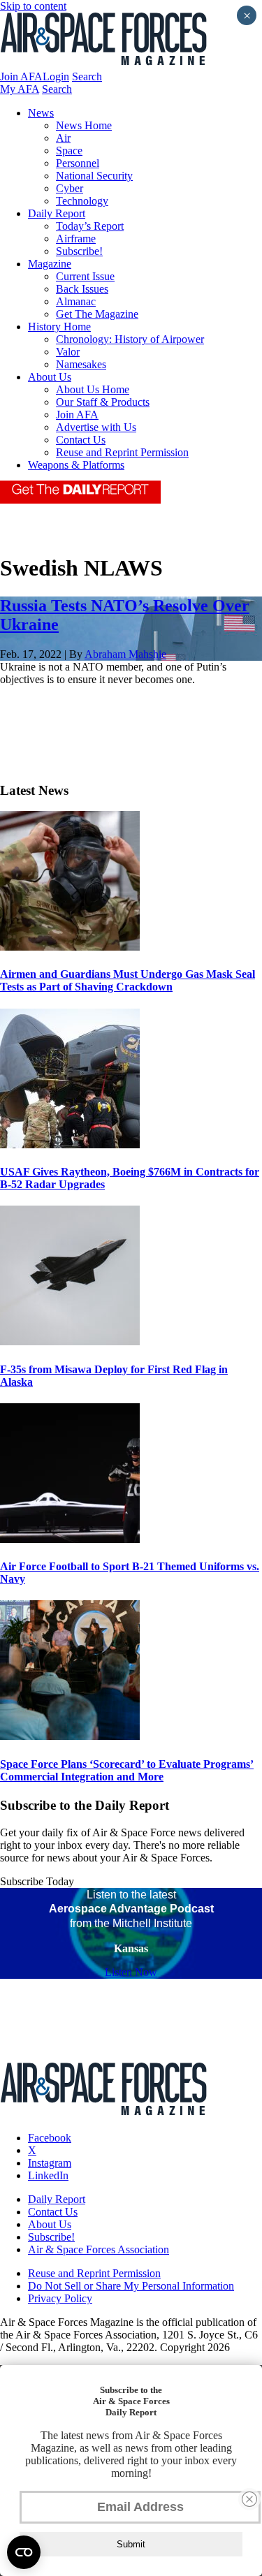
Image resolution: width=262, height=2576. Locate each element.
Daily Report (57, 213)
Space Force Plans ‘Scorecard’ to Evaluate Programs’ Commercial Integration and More (127, 1770)
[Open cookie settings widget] (24, 2552)
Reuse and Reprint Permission (122, 452)
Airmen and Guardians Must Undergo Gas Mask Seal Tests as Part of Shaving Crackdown (128, 980)
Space (69, 151)
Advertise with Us (96, 427)
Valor (68, 352)
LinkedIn (48, 2175)
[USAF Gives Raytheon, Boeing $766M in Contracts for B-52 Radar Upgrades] (70, 1144)
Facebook (50, 2138)
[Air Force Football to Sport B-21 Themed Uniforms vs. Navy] (70, 1539)
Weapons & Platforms (76, 465)
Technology (82, 201)
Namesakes (81, 364)
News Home (84, 125)
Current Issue (85, 276)
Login (56, 76)
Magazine (50, 264)
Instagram (50, 2163)
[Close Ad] (249, 2499)
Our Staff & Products (103, 402)
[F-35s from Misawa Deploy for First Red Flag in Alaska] (70, 1341)
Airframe (76, 239)
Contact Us (81, 440)
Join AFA (21, 76)
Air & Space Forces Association (99, 2249)
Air (63, 138)
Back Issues (82, 289)
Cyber (70, 188)
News (41, 113)
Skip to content (33, 6)
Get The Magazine (97, 314)
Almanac (76, 301)
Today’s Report (90, 226)
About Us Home (93, 389)
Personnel (78, 163)
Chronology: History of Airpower (130, 339)
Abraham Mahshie (125, 654)
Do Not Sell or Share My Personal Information (131, 2286)
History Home (59, 327)
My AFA (20, 89)
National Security (94, 176)
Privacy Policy (60, 2298)
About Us (50, 377)
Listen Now (131, 1972)
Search (87, 76)
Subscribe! (79, 251)
